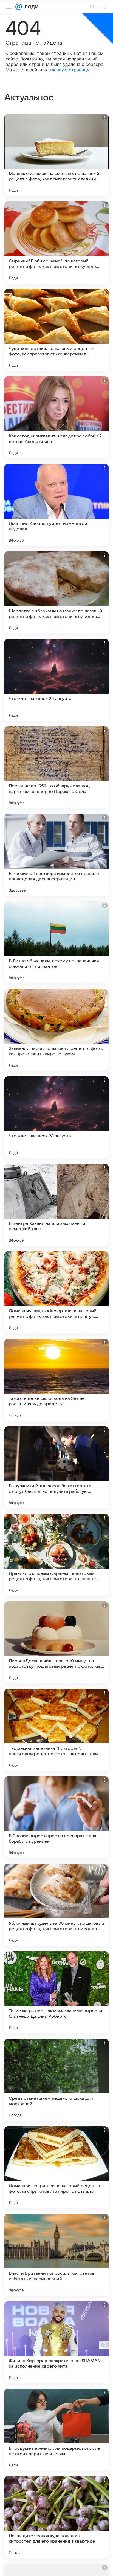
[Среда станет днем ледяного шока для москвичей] (56, 2080)
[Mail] (19, 7)
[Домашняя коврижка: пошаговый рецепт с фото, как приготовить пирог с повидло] (56, 2167)
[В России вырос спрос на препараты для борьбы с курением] (56, 1817)
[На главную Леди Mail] (30, 7)
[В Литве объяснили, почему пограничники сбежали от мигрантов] (56, 942)
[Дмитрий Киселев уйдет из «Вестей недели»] (56, 505)
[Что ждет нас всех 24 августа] (56, 1117)
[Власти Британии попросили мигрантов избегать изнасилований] (56, 2255)
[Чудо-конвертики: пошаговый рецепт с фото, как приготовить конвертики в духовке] (56, 330)
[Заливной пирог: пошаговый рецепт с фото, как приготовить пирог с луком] (56, 1030)
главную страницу (70, 70)
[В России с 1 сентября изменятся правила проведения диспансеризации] (56, 855)
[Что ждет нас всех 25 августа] (56, 680)
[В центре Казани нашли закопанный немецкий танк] (56, 1205)
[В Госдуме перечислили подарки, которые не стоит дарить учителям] (56, 2430)
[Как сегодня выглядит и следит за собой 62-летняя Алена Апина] (56, 417)
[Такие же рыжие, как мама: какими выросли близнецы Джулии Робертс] (56, 1992)
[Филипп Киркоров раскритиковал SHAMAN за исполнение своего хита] (56, 2342)
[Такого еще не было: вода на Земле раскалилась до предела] (56, 1380)
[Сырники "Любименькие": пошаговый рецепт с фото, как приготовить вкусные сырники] (56, 243)
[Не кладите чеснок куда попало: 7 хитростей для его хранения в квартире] (56, 2517)
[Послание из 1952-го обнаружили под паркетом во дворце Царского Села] (56, 767)
